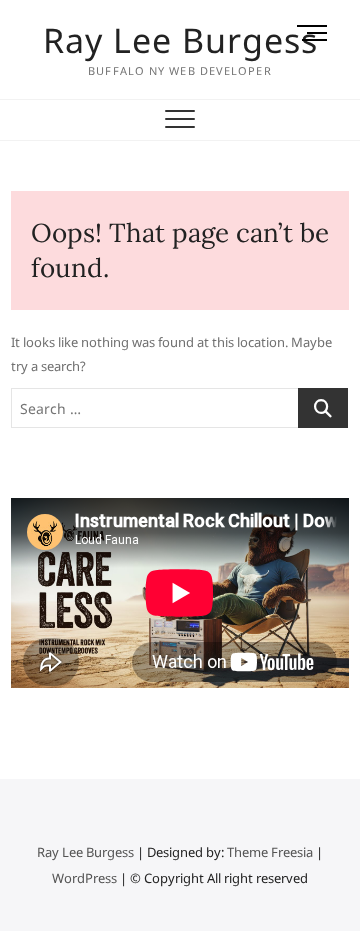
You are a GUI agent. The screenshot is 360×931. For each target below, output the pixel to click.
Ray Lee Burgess (180, 40)
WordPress (84, 878)
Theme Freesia (270, 852)
